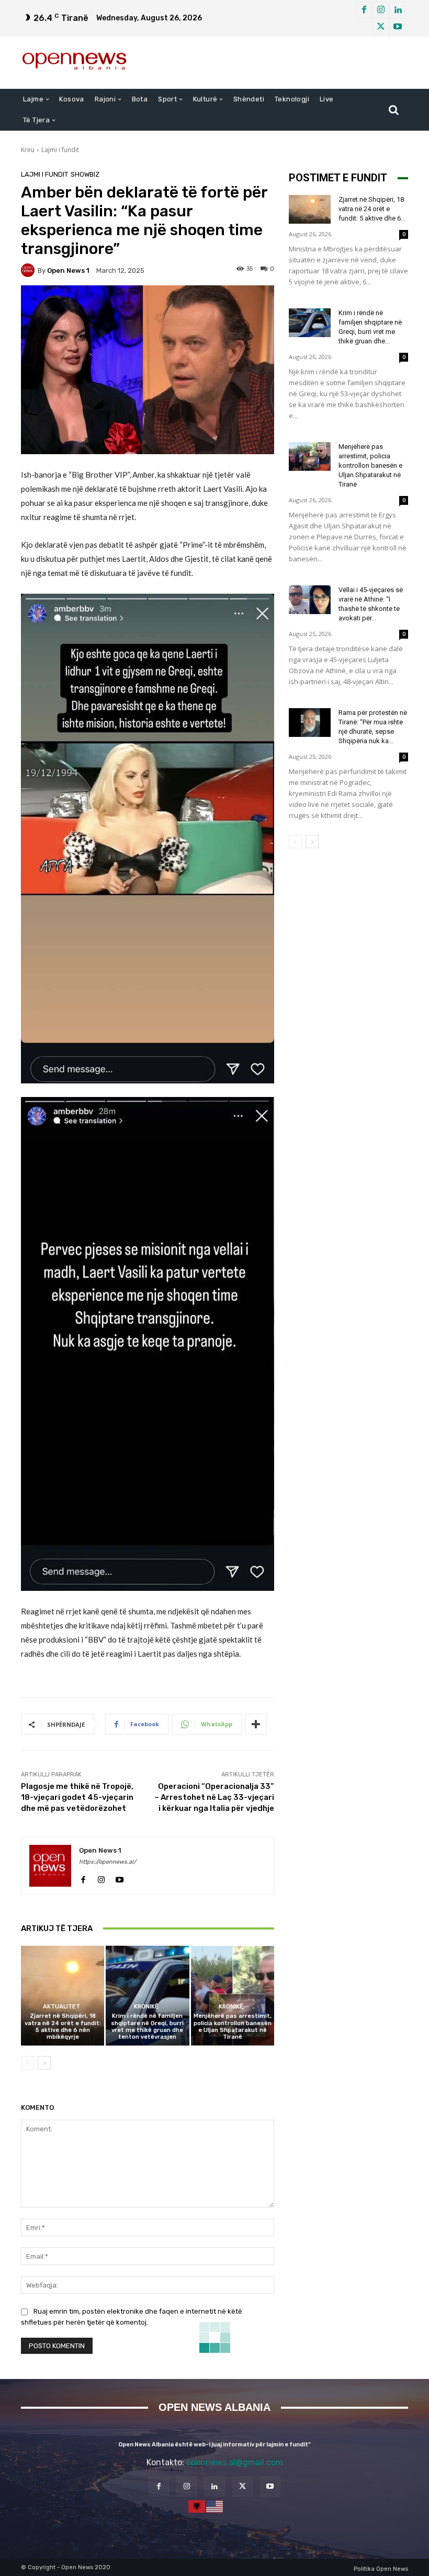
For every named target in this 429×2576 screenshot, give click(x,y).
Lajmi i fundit (60, 150)
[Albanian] (197, 2505)
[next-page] (44, 2063)
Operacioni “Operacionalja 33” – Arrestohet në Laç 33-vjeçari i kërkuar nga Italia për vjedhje (214, 1797)
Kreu (28, 150)
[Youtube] (398, 27)
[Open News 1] (29, 270)
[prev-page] (27, 2063)
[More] (256, 1724)
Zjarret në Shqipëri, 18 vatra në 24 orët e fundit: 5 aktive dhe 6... (372, 209)
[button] (393, 110)
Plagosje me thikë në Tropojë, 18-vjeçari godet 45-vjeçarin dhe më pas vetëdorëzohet (77, 1797)
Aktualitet (61, 2007)
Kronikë (146, 2007)
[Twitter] (381, 27)
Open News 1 (68, 270)
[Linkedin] (398, 10)
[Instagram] (381, 10)
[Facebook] (364, 10)
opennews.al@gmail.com (235, 2462)
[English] (215, 2505)
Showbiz (85, 174)
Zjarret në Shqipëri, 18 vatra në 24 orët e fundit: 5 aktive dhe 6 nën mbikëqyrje (63, 2026)
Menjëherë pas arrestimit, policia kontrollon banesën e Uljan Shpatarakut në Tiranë (233, 2026)
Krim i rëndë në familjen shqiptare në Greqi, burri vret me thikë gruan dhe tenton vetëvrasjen (147, 2026)
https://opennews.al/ (108, 1862)
